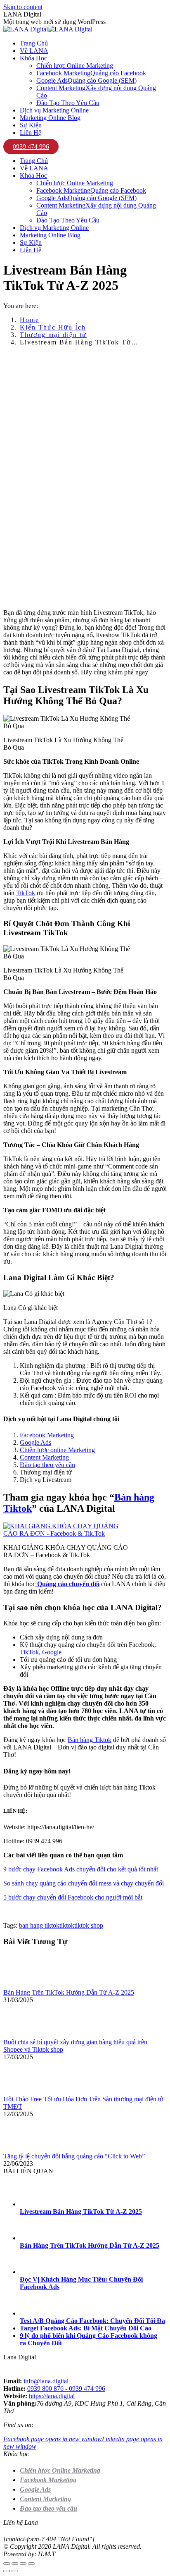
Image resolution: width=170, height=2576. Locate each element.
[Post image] (26, 1985)
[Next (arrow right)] (15, 2571)
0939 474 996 (31, 147)
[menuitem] (34, 43)
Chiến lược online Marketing (57, 1450)
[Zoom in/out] (31, 2564)
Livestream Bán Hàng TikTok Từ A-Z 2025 (81, 2212)
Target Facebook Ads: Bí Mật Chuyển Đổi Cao (86, 2328)
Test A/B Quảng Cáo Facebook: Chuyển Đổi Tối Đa (92, 2321)
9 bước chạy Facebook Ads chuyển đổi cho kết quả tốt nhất (81, 1869)
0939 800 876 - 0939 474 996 (66, 2388)
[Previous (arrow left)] (7, 2571)
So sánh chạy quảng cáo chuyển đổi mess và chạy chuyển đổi (84, 1883)
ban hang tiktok (39, 1925)
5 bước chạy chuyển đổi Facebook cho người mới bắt (73, 1897)
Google (52, 1652)
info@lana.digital (46, 2381)
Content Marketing (44, 1457)
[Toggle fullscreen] (23, 2564)
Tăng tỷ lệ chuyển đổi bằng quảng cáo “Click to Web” (74, 2156)
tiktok (67, 1925)
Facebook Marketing (47, 1435)
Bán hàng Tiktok (90, 1740)
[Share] (15, 2564)
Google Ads (35, 1442)
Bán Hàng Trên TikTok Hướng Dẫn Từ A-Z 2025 (69, 1992)
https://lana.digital (52, 2396)
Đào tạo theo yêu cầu (47, 1465)
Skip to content (23, 7)
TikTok (26, 893)
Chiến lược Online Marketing (60, 2470)
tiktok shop (89, 1925)
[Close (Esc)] (7, 2564)
